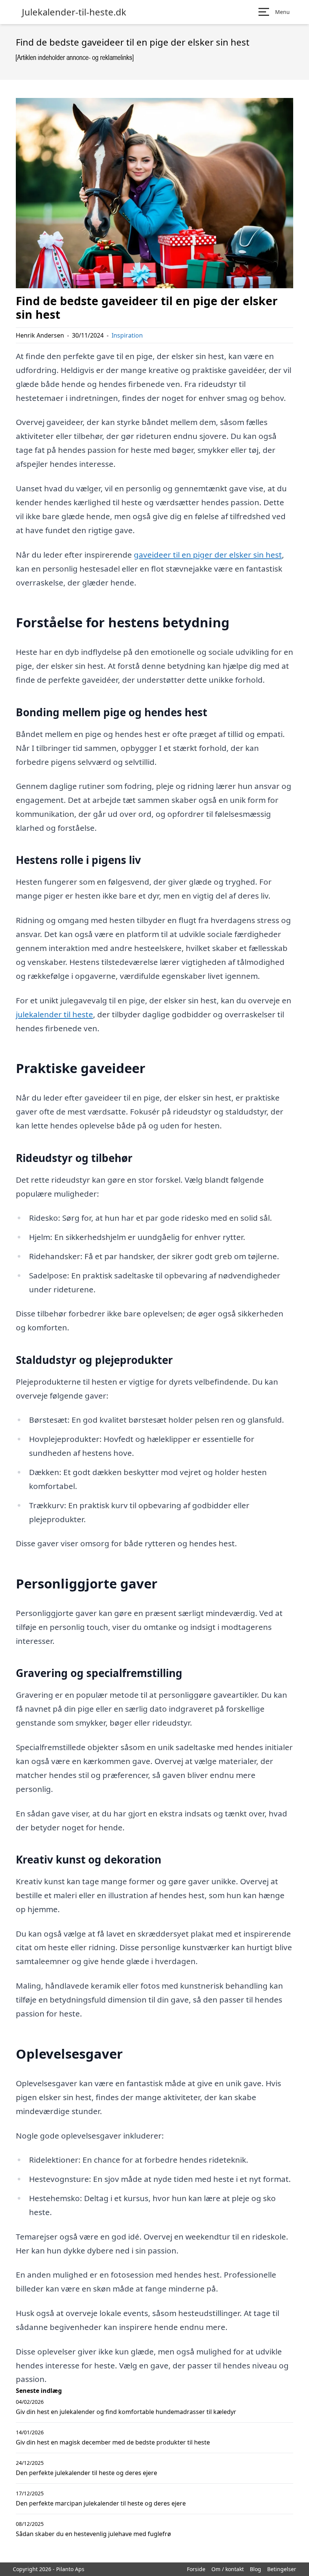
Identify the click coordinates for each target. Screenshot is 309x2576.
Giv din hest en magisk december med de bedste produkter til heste (113, 2442)
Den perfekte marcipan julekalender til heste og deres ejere (101, 2503)
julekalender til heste (54, 1014)
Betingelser (282, 2569)
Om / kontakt (228, 2569)
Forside (196, 2569)
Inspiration (127, 335)
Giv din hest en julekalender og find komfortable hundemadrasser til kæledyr (126, 2412)
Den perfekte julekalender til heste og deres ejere (86, 2473)
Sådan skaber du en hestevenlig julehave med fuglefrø (93, 2534)
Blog (255, 2569)
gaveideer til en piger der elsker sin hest (208, 555)
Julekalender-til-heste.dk (74, 12)
